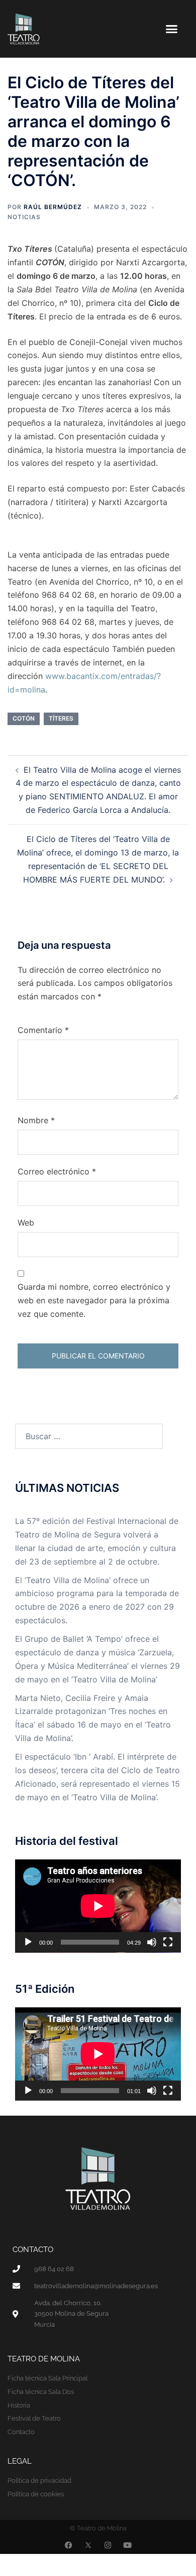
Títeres (61, 718)
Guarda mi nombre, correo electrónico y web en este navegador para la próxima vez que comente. (94, 1300)
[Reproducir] (28, 1942)
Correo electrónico (57, 1171)
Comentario (43, 1030)
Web (26, 1223)
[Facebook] (69, 2545)
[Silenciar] (152, 1942)
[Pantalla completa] (168, 1942)
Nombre (36, 1120)
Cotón (24, 718)
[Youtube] (127, 2545)
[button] (172, 29)
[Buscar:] (89, 1436)
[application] (98, 1906)
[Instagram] (108, 2545)
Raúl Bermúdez (53, 207)
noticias (24, 217)
